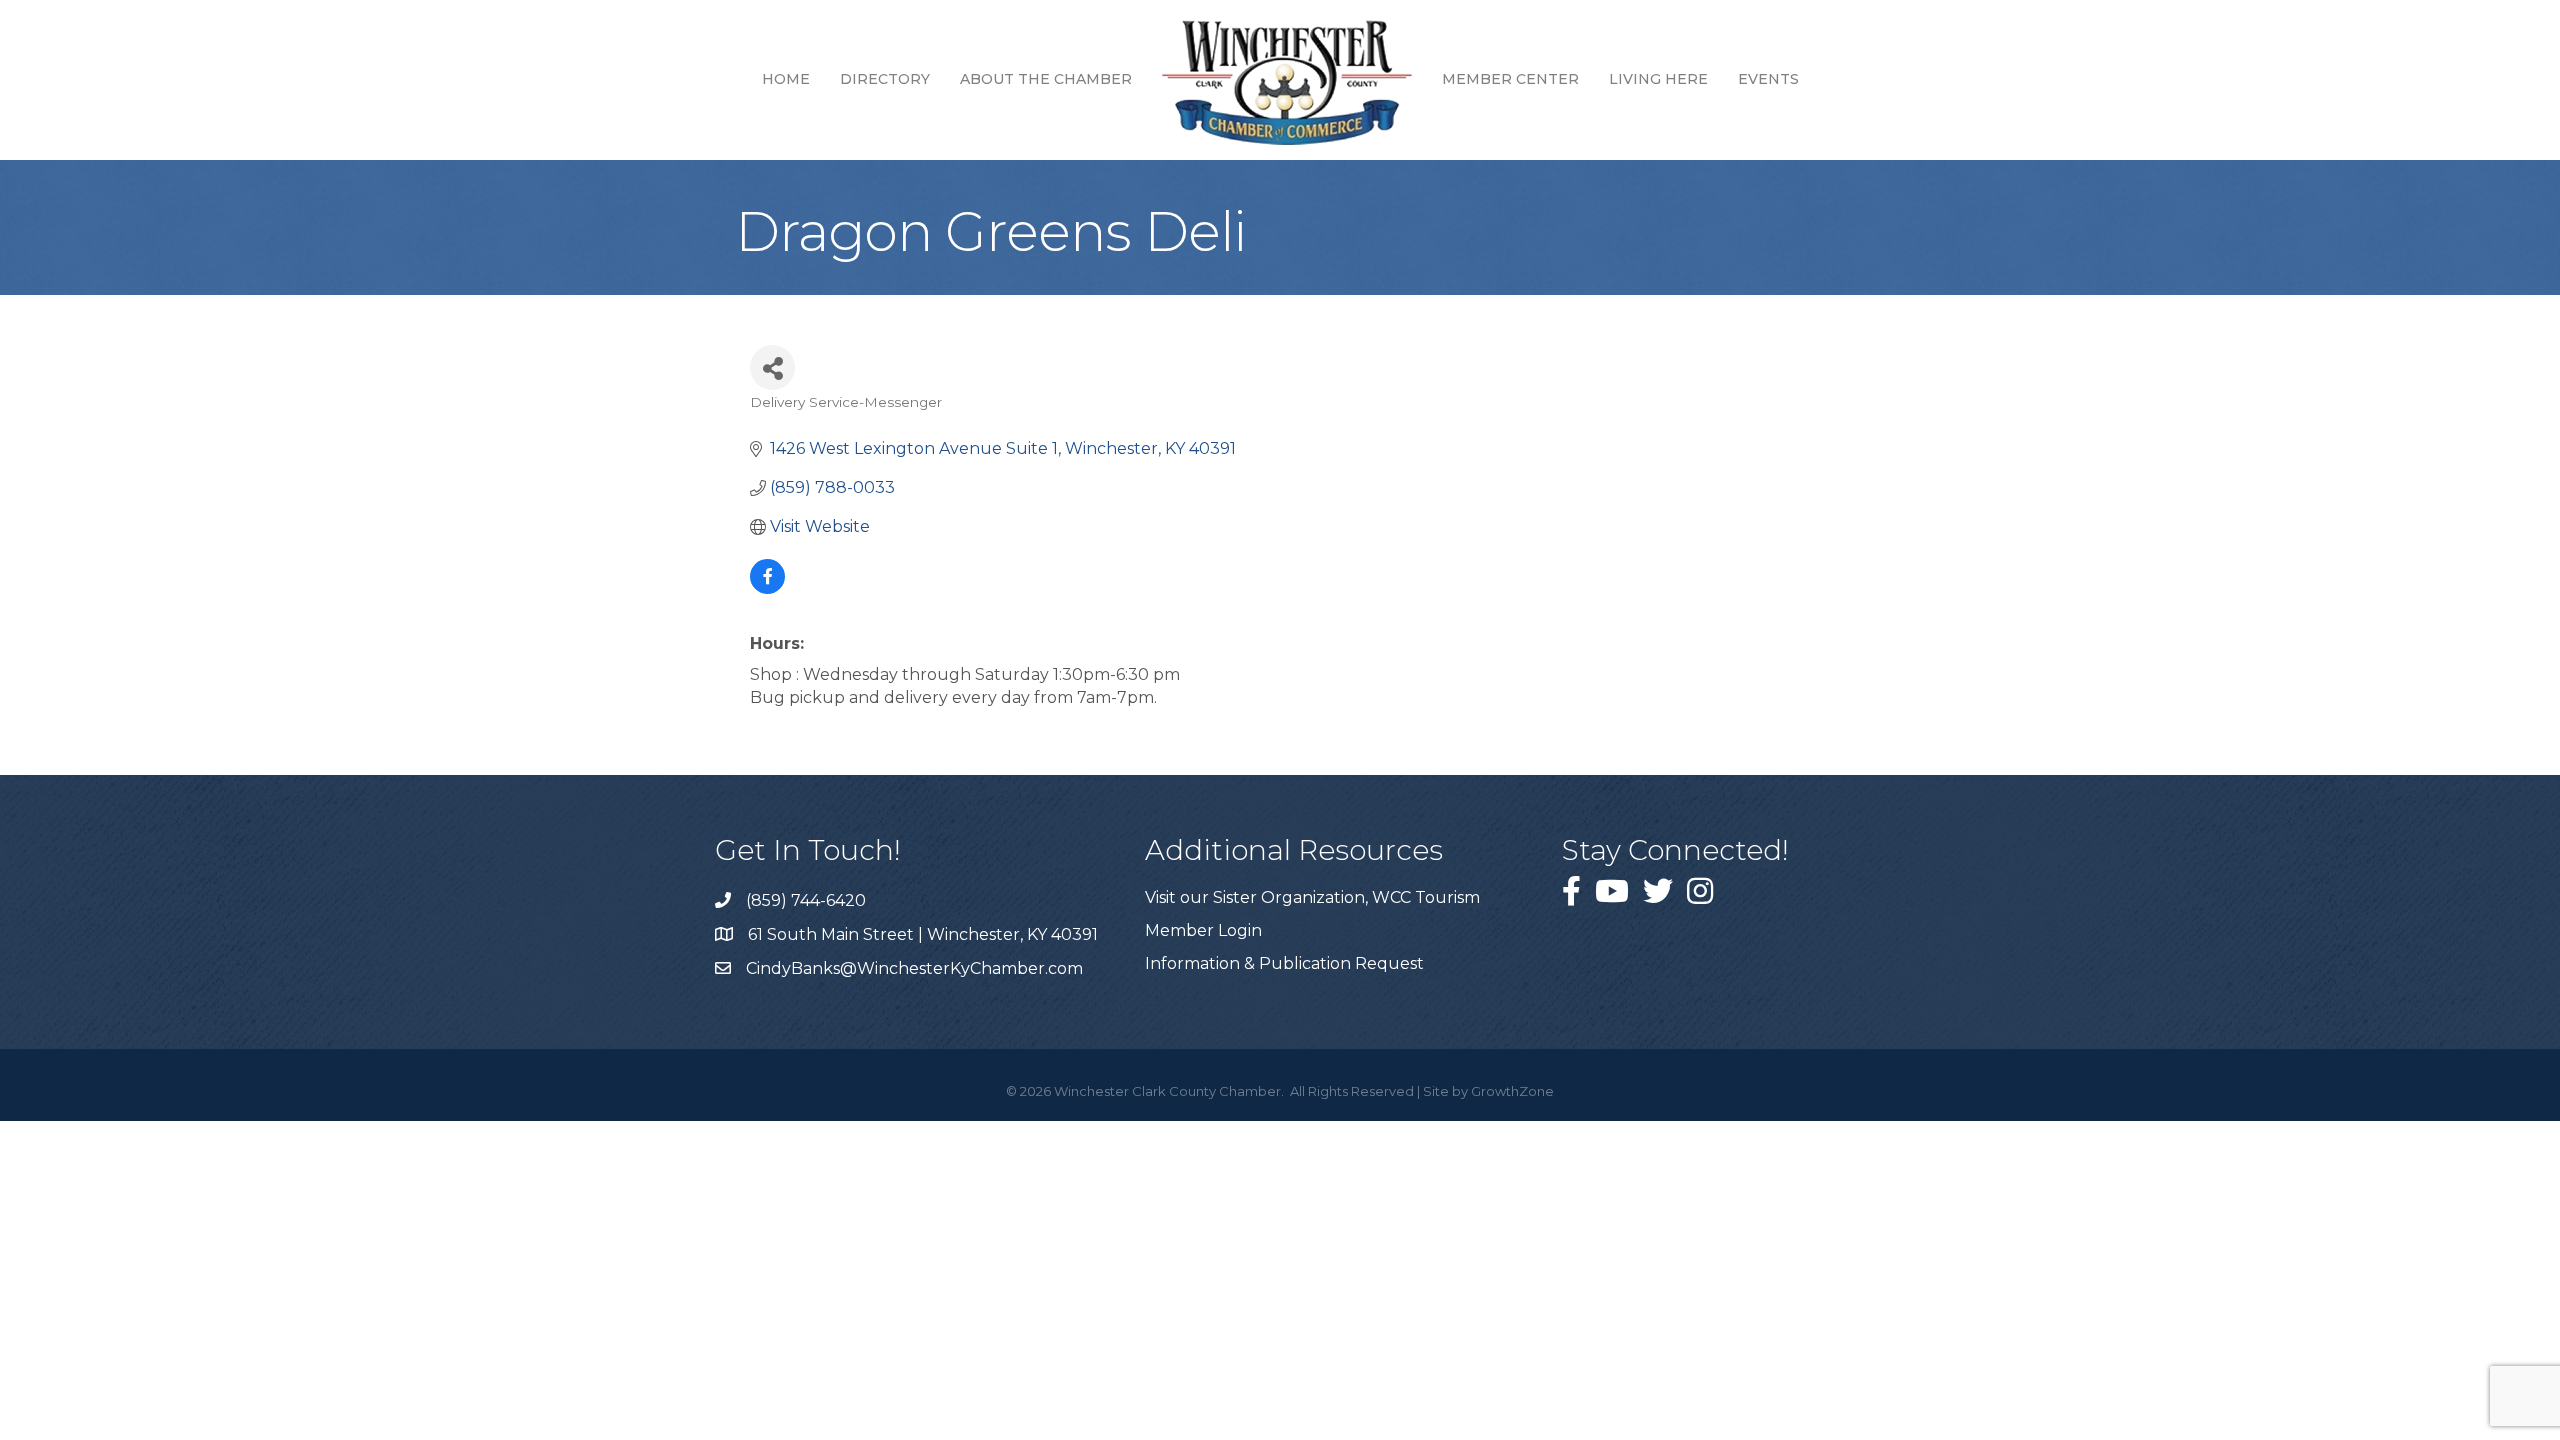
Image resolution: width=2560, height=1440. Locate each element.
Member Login (1203, 930)
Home (786, 79)
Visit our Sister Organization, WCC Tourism (1312, 897)
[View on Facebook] (767, 588)
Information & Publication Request (1284, 963)
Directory (885, 79)
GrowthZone (1512, 1091)
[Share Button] (772, 367)
